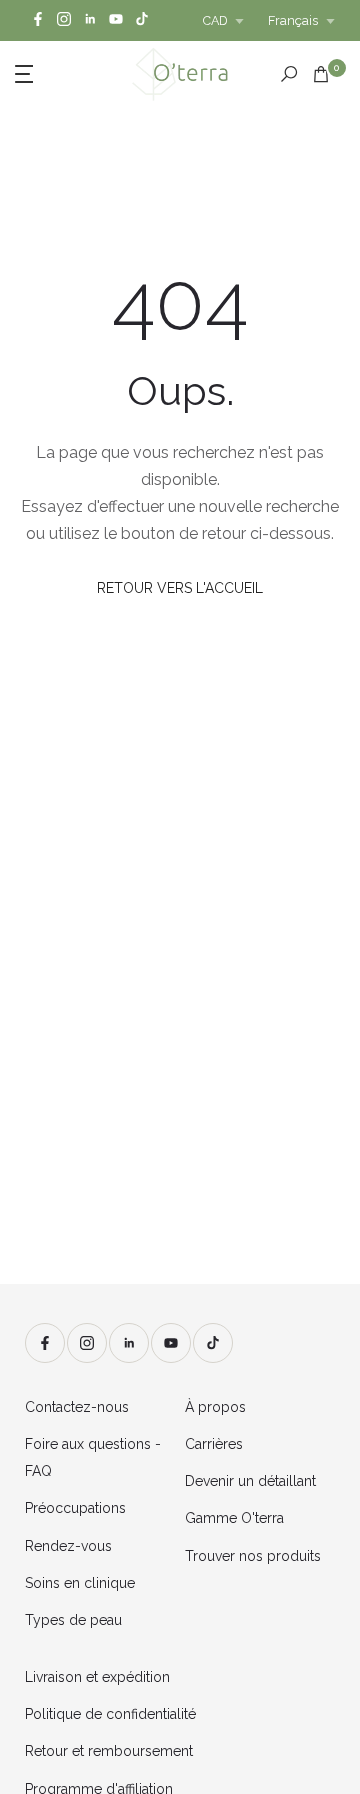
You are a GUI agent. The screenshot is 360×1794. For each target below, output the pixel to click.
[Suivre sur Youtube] (116, 20)
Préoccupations (75, 1508)
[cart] (321, 74)
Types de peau (73, 1620)
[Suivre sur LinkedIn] (90, 20)
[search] (289, 74)
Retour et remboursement (109, 1751)
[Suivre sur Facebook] (38, 20)
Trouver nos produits (253, 1556)
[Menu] (50, 72)
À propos (215, 1407)
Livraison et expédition (97, 1677)
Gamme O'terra (234, 1518)
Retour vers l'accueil (180, 588)
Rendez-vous (68, 1546)
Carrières (214, 1444)
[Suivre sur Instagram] (64, 20)
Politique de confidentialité (110, 1714)
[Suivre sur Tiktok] (142, 20)
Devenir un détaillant (250, 1481)
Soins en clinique (80, 1583)
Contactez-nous (77, 1407)
